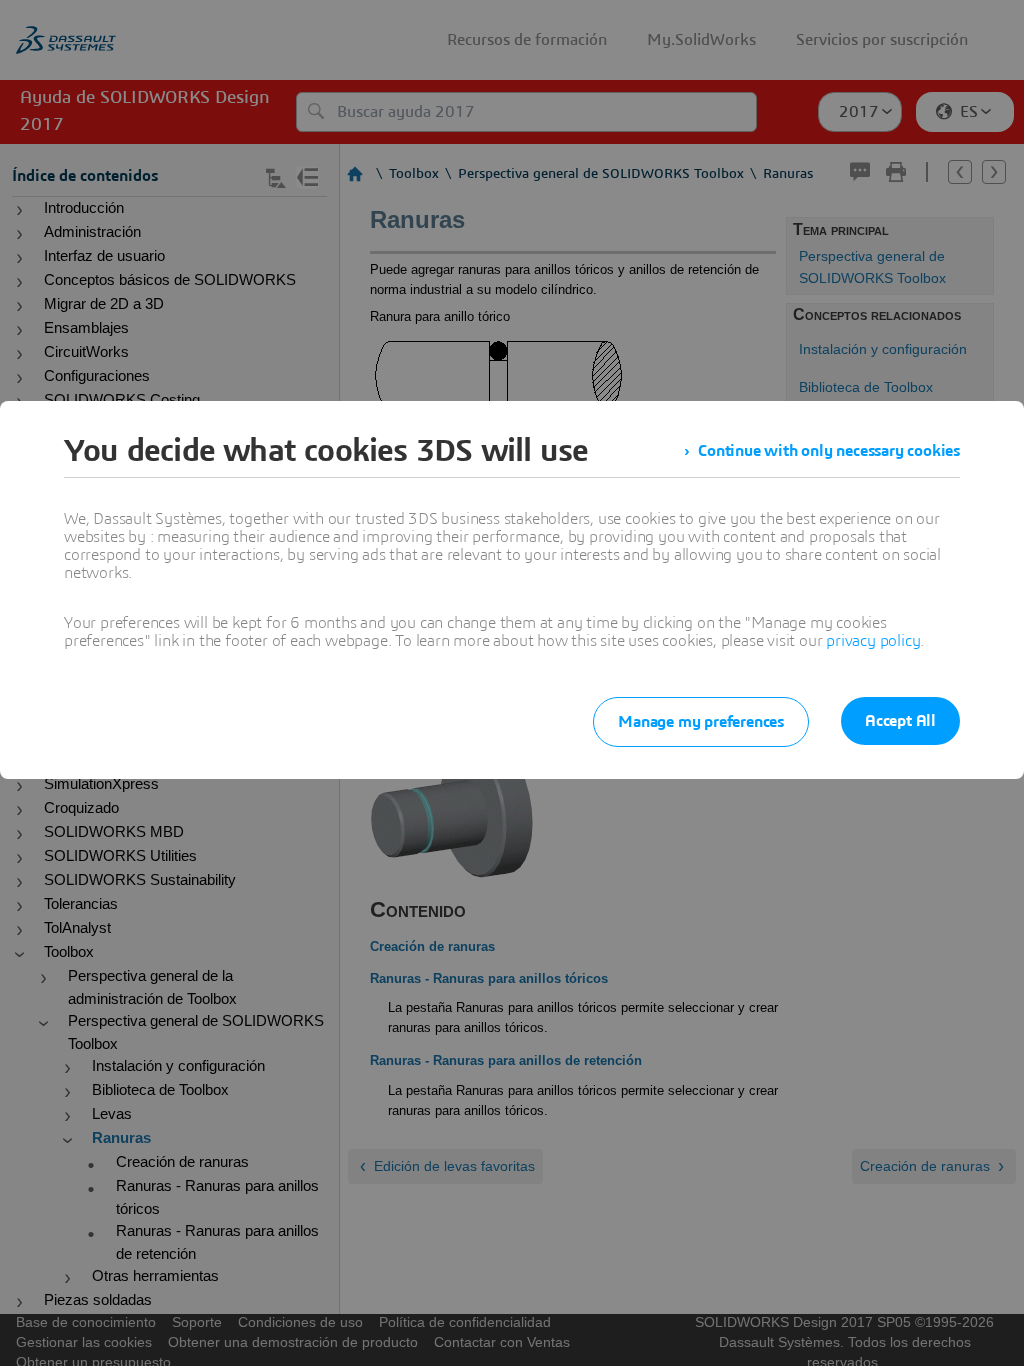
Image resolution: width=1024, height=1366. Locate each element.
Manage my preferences (701, 722)
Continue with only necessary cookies (829, 451)
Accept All (900, 721)
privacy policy (873, 641)
